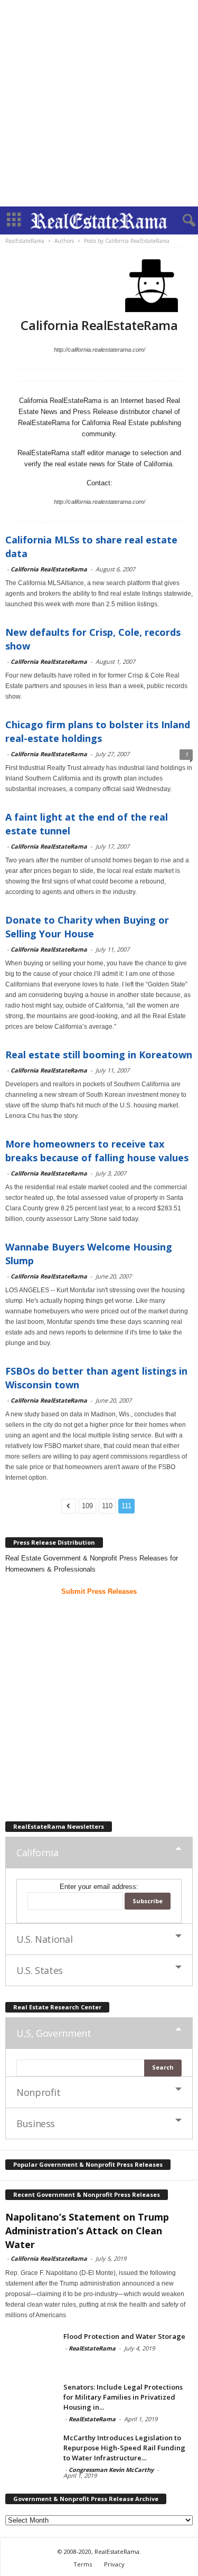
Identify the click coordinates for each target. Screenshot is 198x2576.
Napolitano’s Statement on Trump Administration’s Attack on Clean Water (87, 2231)
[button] (182, 221)
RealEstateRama (92, 2348)
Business (36, 2123)
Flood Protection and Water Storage (124, 2336)
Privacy (114, 2564)
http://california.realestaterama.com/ (100, 350)
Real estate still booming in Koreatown (99, 1055)
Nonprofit (39, 2092)
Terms (83, 2564)
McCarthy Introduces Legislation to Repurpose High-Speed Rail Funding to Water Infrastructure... (124, 2448)
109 (87, 1506)
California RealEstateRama (49, 569)
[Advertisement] (99, 103)
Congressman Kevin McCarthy (111, 2470)
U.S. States (40, 1970)
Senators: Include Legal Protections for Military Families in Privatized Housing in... (123, 2397)
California (37, 1853)
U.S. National (44, 1939)
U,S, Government (54, 2033)
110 (107, 1506)
